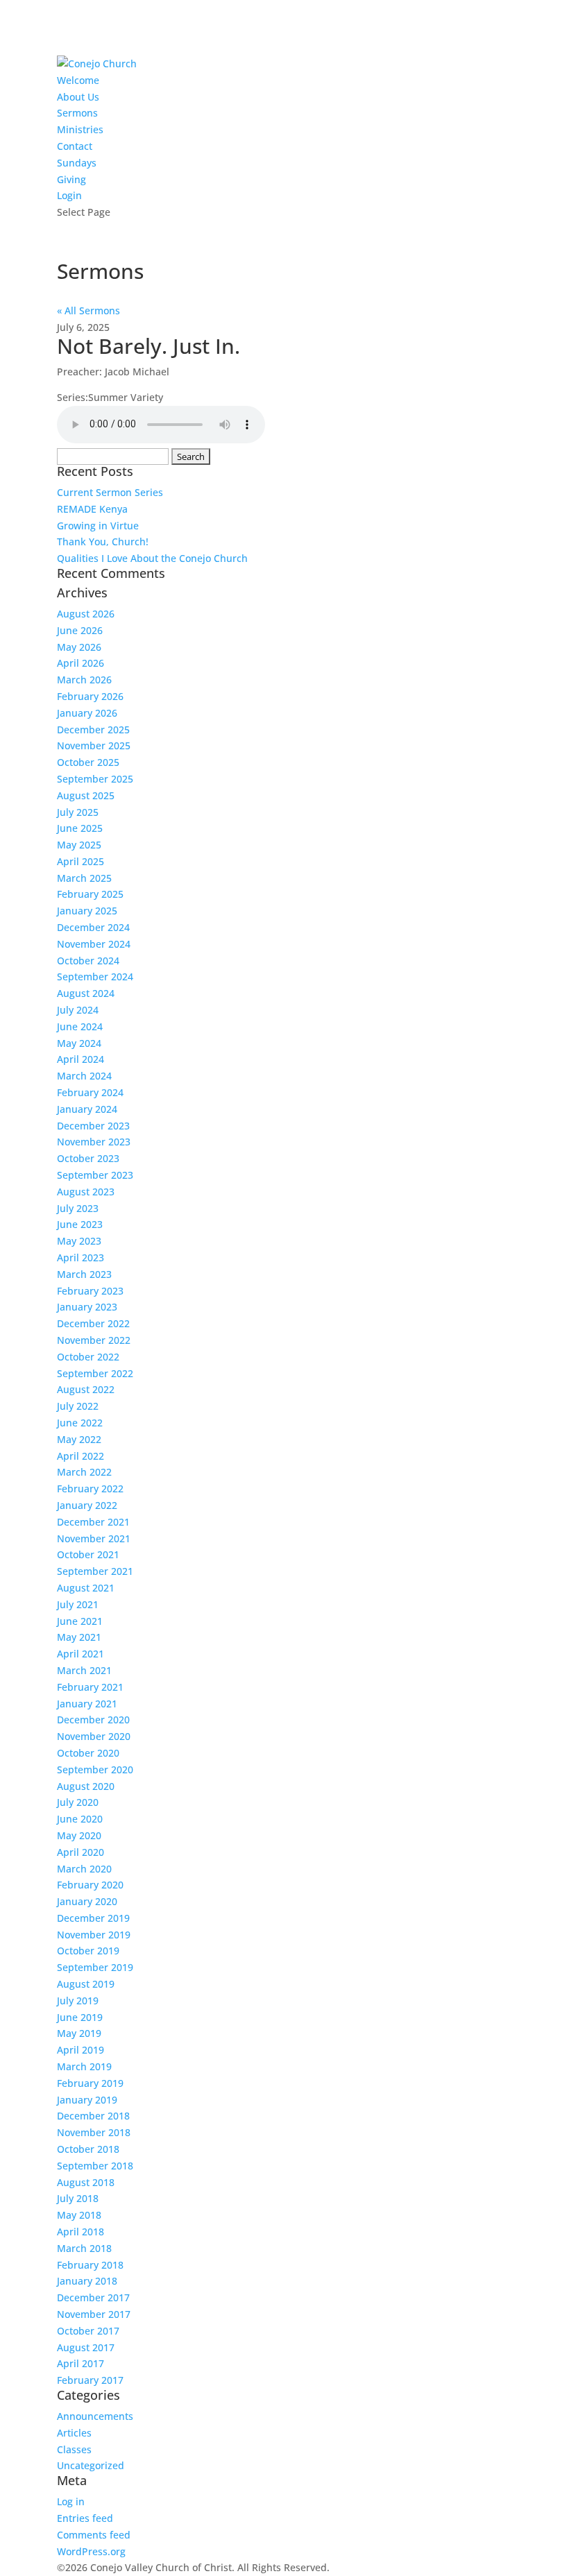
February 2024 (90, 1092)
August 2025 (86, 795)
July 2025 (78, 812)
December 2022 (93, 1323)
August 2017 (86, 2347)
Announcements (95, 2416)
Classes (74, 2449)
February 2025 (90, 894)
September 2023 (95, 1175)
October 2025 (88, 762)
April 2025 (80, 861)
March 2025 (84, 878)
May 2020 (79, 1835)
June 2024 (80, 1026)
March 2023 (84, 1274)
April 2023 (80, 1257)
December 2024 (93, 927)
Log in (71, 2501)
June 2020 (80, 1819)
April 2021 (80, 1654)
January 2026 (87, 713)
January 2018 (87, 2281)
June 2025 (80, 828)
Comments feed (94, 2535)
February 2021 (90, 1687)
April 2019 (80, 2050)
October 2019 (88, 1951)
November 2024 (94, 944)
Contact (75, 146)
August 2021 (86, 1588)
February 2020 (90, 1885)
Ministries (80, 129)
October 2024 (88, 961)
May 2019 (79, 2033)
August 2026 (86, 614)
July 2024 (78, 1010)
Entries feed (85, 2518)
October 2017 (88, 2331)
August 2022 (86, 1389)
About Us (78, 97)
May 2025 (79, 845)
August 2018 (86, 2182)
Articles (74, 2433)
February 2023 (90, 1291)
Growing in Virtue (98, 526)
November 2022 (94, 1340)
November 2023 (94, 1142)
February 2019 (90, 2083)
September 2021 (95, 1571)
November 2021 (94, 1538)
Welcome (78, 80)
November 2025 (94, 745)
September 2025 (95, 779)
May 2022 (79, 1439)
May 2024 (79, 1043)
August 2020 (86, 1786)
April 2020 (80, 1852)
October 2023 (88, 1158)
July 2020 (78, 1802)
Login (69, 195)
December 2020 (93, 1720)
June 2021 (80, 1621)
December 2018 (93, 2116)
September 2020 (95, 1769)
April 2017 (80, 2363)
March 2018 (84, 2248)
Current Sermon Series (110, 492)
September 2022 (95, 1373)
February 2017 (90, 2380)
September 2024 (95, 976)
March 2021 (84, 1670)
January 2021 (87, 1704)
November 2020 (94, 1736)
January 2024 (87, 1109)
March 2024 (84, 1076)
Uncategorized (91, 2465)
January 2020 (87, 1901)
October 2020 (88, 1753)
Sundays (77, 163)
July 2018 (78, 2198)
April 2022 (80, 1456)
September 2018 (95, 2166)
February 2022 (90, 1489)
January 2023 (87, 1307)
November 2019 (94, 1935)
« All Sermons (88, 310)
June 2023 (80, 1224)
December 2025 (93, 730)
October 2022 (88, 1357)
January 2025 (87, 911)
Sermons (77, 113)
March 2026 (84, 680)
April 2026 (80, 663)
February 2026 (90, 696)
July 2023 (78, 1208)
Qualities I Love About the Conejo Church (152, 558)
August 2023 (86, 1192)
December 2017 (93, 2297)
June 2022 (80, 1423)
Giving (71, 179)
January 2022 (87, 1505)
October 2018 (88, 2149)
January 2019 (87, 2100)
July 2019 (78, 2001)
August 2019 (86, 1984)
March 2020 (84, 1869)
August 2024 (86, 993)
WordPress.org (91, 2551)
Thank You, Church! (103, 541)
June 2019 (80, 2017)
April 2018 (80, 2232)
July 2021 (78, 1604)
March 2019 (84, 2066)
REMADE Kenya (92, 509)
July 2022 (78, 1406)
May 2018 (79, 2215)
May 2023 (79, 1241)
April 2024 (80, 1059)
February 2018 (90, 2265)
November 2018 (94, 2132)
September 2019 (95, 1967)
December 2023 (93, 1126)
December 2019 (93, 1918)
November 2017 (94, 2314)
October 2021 (88, 1554)
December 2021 (93, 1522)
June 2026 (80, 630)
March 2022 (84, 1472)
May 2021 (79, 1637)
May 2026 (79, 647)
